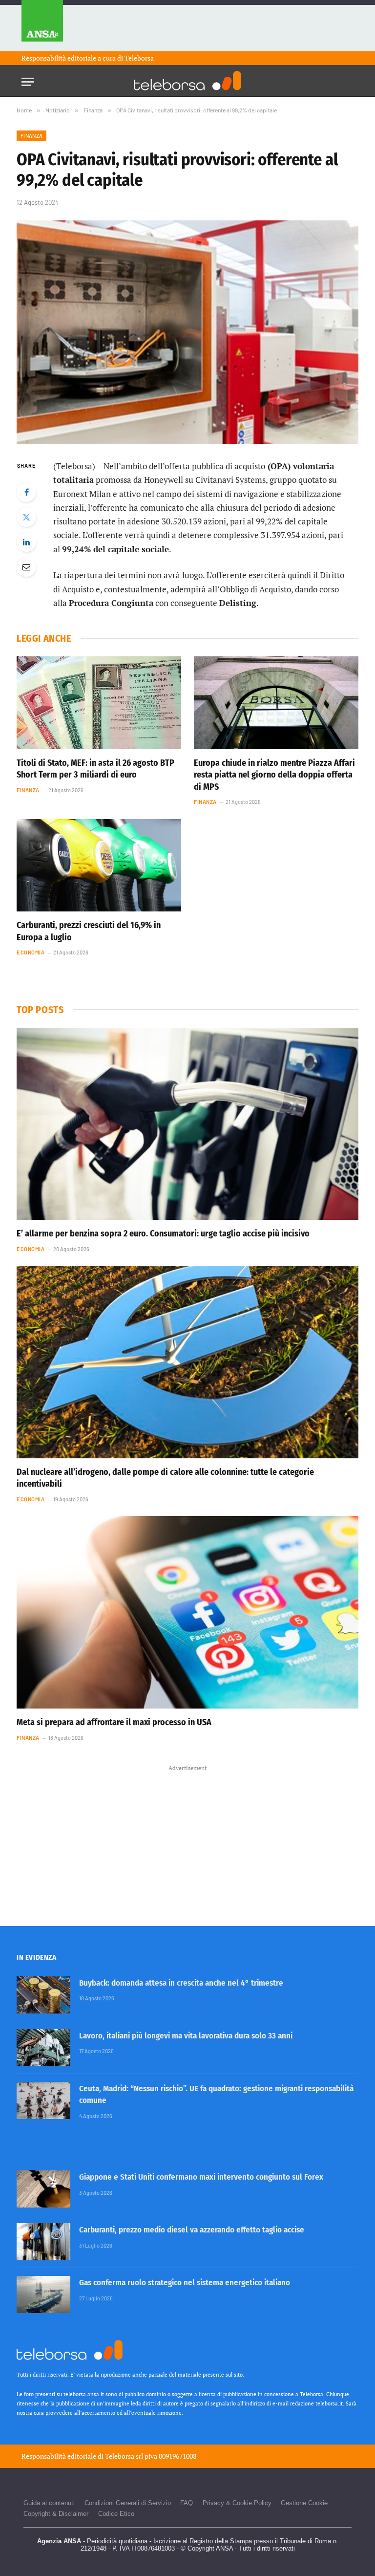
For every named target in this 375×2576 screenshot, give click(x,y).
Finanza (31, 136)
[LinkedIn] (26, 542)
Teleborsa (139, 58)
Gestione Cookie (304, 2503)
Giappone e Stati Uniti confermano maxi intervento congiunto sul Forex (201, 2177)
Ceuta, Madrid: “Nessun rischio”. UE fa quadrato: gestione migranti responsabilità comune (216, 2094)
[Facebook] (26, 492)
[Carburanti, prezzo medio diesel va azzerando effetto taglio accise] (43, 2242)
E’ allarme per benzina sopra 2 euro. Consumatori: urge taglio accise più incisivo (163, 1234)
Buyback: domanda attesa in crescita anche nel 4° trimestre (181, 1983)
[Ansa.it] (42, 26)
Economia (31, 952)
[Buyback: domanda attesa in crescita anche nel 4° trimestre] (43, 1995)
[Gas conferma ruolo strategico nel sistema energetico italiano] (43, 2295)
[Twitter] (26, 517)
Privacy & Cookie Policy (237, 2503)
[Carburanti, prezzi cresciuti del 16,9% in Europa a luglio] (99, 866)
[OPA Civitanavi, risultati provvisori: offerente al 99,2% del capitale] (187, 332)
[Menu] (28, 79)
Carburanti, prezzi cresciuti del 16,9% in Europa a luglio (89, 931)
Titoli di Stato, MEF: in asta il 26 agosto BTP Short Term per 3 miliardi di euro (95, 769)
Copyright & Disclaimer (56, 2514)
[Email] (26, 567)
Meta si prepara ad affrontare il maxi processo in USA (114, 1722)
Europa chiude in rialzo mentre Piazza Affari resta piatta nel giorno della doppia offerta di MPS (274, 775)
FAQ (187, 2503)
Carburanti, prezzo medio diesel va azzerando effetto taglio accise (192, 2230)
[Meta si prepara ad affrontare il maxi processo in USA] (187, 1612)
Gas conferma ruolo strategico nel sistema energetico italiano (185, 2283)
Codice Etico (116, 2514)
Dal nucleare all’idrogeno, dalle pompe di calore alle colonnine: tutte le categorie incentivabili (165, 1478)
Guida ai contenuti (49, 2503)
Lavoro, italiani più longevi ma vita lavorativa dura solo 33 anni (186, 2036)
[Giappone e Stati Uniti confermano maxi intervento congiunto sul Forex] (43, 2189)
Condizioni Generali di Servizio (128, 2503)
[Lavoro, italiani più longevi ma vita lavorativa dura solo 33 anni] (43, 2048)
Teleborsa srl (124, 2456)
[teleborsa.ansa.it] (187, 81)
